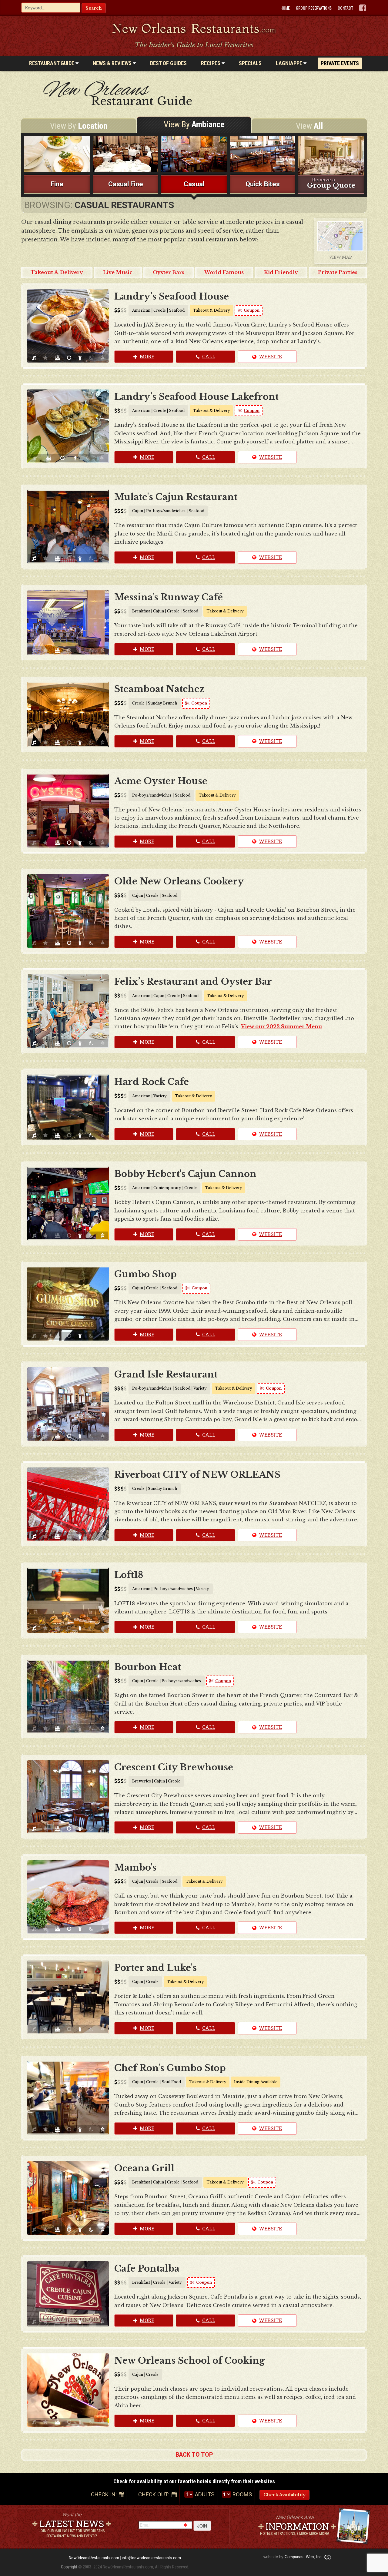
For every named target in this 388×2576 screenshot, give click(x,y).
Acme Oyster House (161, 781)
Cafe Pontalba (147, 2269)
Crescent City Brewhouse (174, 1767)
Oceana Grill (144, 2168)
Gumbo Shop (145, 1274)
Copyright (69, 2567)
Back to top (194, 2455)
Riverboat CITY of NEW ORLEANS (197, 1475)
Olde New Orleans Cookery (179, 881)
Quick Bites (263, 184)
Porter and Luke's (156, 1968)
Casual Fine (126, 184)
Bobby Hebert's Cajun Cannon (185, 1174)
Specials (250, 63)
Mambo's (135, 1868)
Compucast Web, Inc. (304, 2557)
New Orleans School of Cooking (189, 2361)
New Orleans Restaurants (194, 28)
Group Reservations (314, 8)
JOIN (202, 2526)
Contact (345, 8)
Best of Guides (168, 63)
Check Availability (284, 2495)
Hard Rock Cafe (152, 1082)
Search (94, 8)
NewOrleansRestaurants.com (94, 2558)
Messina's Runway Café (169, 597)
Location (79, 126)
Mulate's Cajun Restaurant (176, 497)
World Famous (224, 272)
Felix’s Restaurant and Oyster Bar (193, 982)
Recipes (211, 63)
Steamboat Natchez (159, 689)
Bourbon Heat (148, 1667)
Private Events (340, 63)
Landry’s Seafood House (172, 297)
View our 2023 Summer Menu (281, 1026)
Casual (194, 184)
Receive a (331, 183)
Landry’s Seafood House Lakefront (196, 397)
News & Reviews (113, 63)
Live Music (118, 272)
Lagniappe (290, 63)
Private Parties (338, 272)
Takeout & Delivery (57, 272)
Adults (205, 2494)
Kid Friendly (281, 272)
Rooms (242, 2494)
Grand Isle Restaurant (166, 1374)
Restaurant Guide (52, 63)
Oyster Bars (169, 272)
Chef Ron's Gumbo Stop (170, 2068)
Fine (57, 184)
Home (285, 8)
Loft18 (129, 1575)
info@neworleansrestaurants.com (151, 2558)
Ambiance (194, 124)
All (309, 126)
